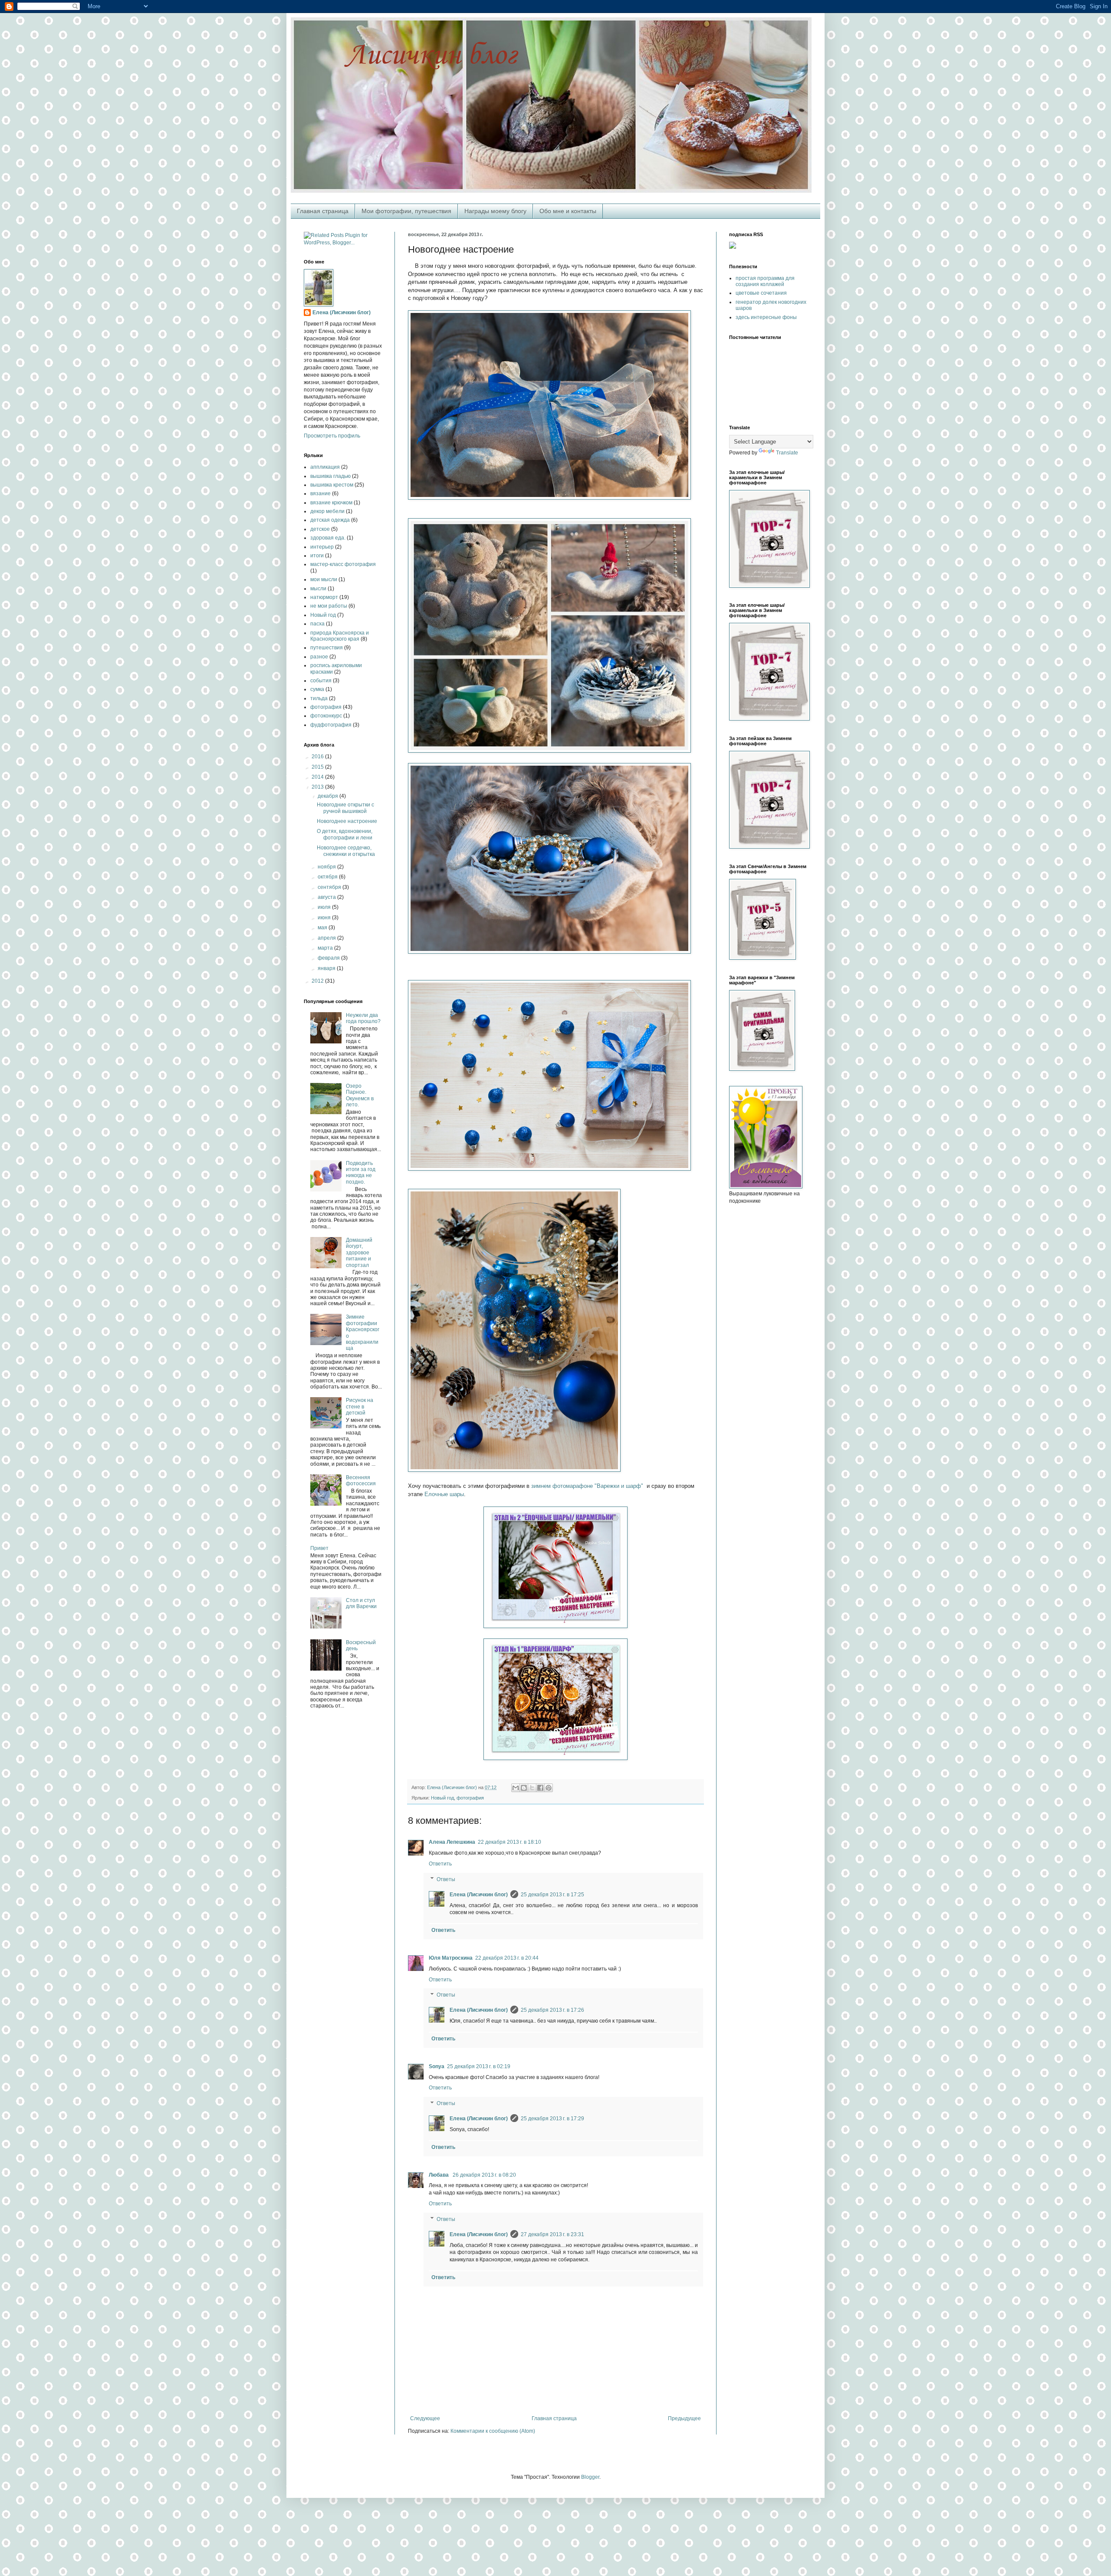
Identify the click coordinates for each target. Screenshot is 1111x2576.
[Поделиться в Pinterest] (549, 1788)
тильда (319, 698)
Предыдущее (684, 2418)
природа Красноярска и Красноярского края (340, 636)
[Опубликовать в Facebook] (540, 1788)
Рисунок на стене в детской (360, 1406)
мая (323, 928)
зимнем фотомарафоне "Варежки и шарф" (587, 1486)
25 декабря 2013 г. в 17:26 (552, 2010)
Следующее (425, 2418)
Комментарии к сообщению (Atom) (493, 2431)
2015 (318, 767)
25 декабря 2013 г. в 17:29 (552, 2119)
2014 (318, 777)
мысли (318, 589)
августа (327, 897)
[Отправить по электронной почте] (516, 1788)
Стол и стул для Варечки (361, 1603)
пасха (317, 624)
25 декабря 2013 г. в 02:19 (479, 2066)
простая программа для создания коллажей (765, 281)
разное (319, 657)
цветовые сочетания (761, 293)
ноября (327, 867)
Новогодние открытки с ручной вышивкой (345, 808)
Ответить (440, 1864)
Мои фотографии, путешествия (406, 211)
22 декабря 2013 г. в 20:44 (507, 1958)
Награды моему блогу (495, 211)
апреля (327, 938)
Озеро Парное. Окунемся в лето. (360, 1095)
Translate (787, 453)
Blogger (590, 2477)
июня (325, 918)
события (321, 681)
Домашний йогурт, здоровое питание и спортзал (359, 1253)
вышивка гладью (330, 476)
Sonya (437, 2066)
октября (328, 877)
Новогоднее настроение (347, 821)
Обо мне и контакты (568, 211)
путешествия (327, 648)
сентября (330, 887)
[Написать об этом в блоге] (524, 1788)
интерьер (322, 547)
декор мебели (327, 511)
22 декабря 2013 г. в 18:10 (509, 1842)
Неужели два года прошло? (363, 1018)
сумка (317, 689)
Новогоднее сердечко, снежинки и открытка (346, 851)
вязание (320, 493)
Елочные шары (444, 1494)
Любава (439, 2175)
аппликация (325, 467)
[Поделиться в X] (532, 1788)
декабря (329, 796)
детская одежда (330, 520)
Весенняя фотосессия (361, 1480)
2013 (318, 787)
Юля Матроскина (451, 1958)
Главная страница (323, 211)
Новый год (442, 1798)
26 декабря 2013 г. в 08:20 (484, 2175)
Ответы (446, 1879)
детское (320, 529)
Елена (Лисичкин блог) (479, 1895)
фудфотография (331, 725)
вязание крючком (331, 503)
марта (326, 948)
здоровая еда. (328, 538)
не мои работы (329, 606)
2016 (318, 757)
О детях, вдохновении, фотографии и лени (345, 834)
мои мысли (324, 579)
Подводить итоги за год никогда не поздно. (361, 1173)
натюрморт (324, 597)
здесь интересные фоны (766, 317)
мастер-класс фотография (343, 564)
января (327, 968)
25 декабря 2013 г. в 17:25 (552, 1895)
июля (325, 907)
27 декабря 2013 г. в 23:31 (552, 2234)
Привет (319, 1548)
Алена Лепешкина (452, 1842)
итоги (317, 556)
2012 (318, 981)
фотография (470, 1798)
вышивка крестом (332, 485)
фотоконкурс (326, 716)
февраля (329, 958)
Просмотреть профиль (332, 436)
